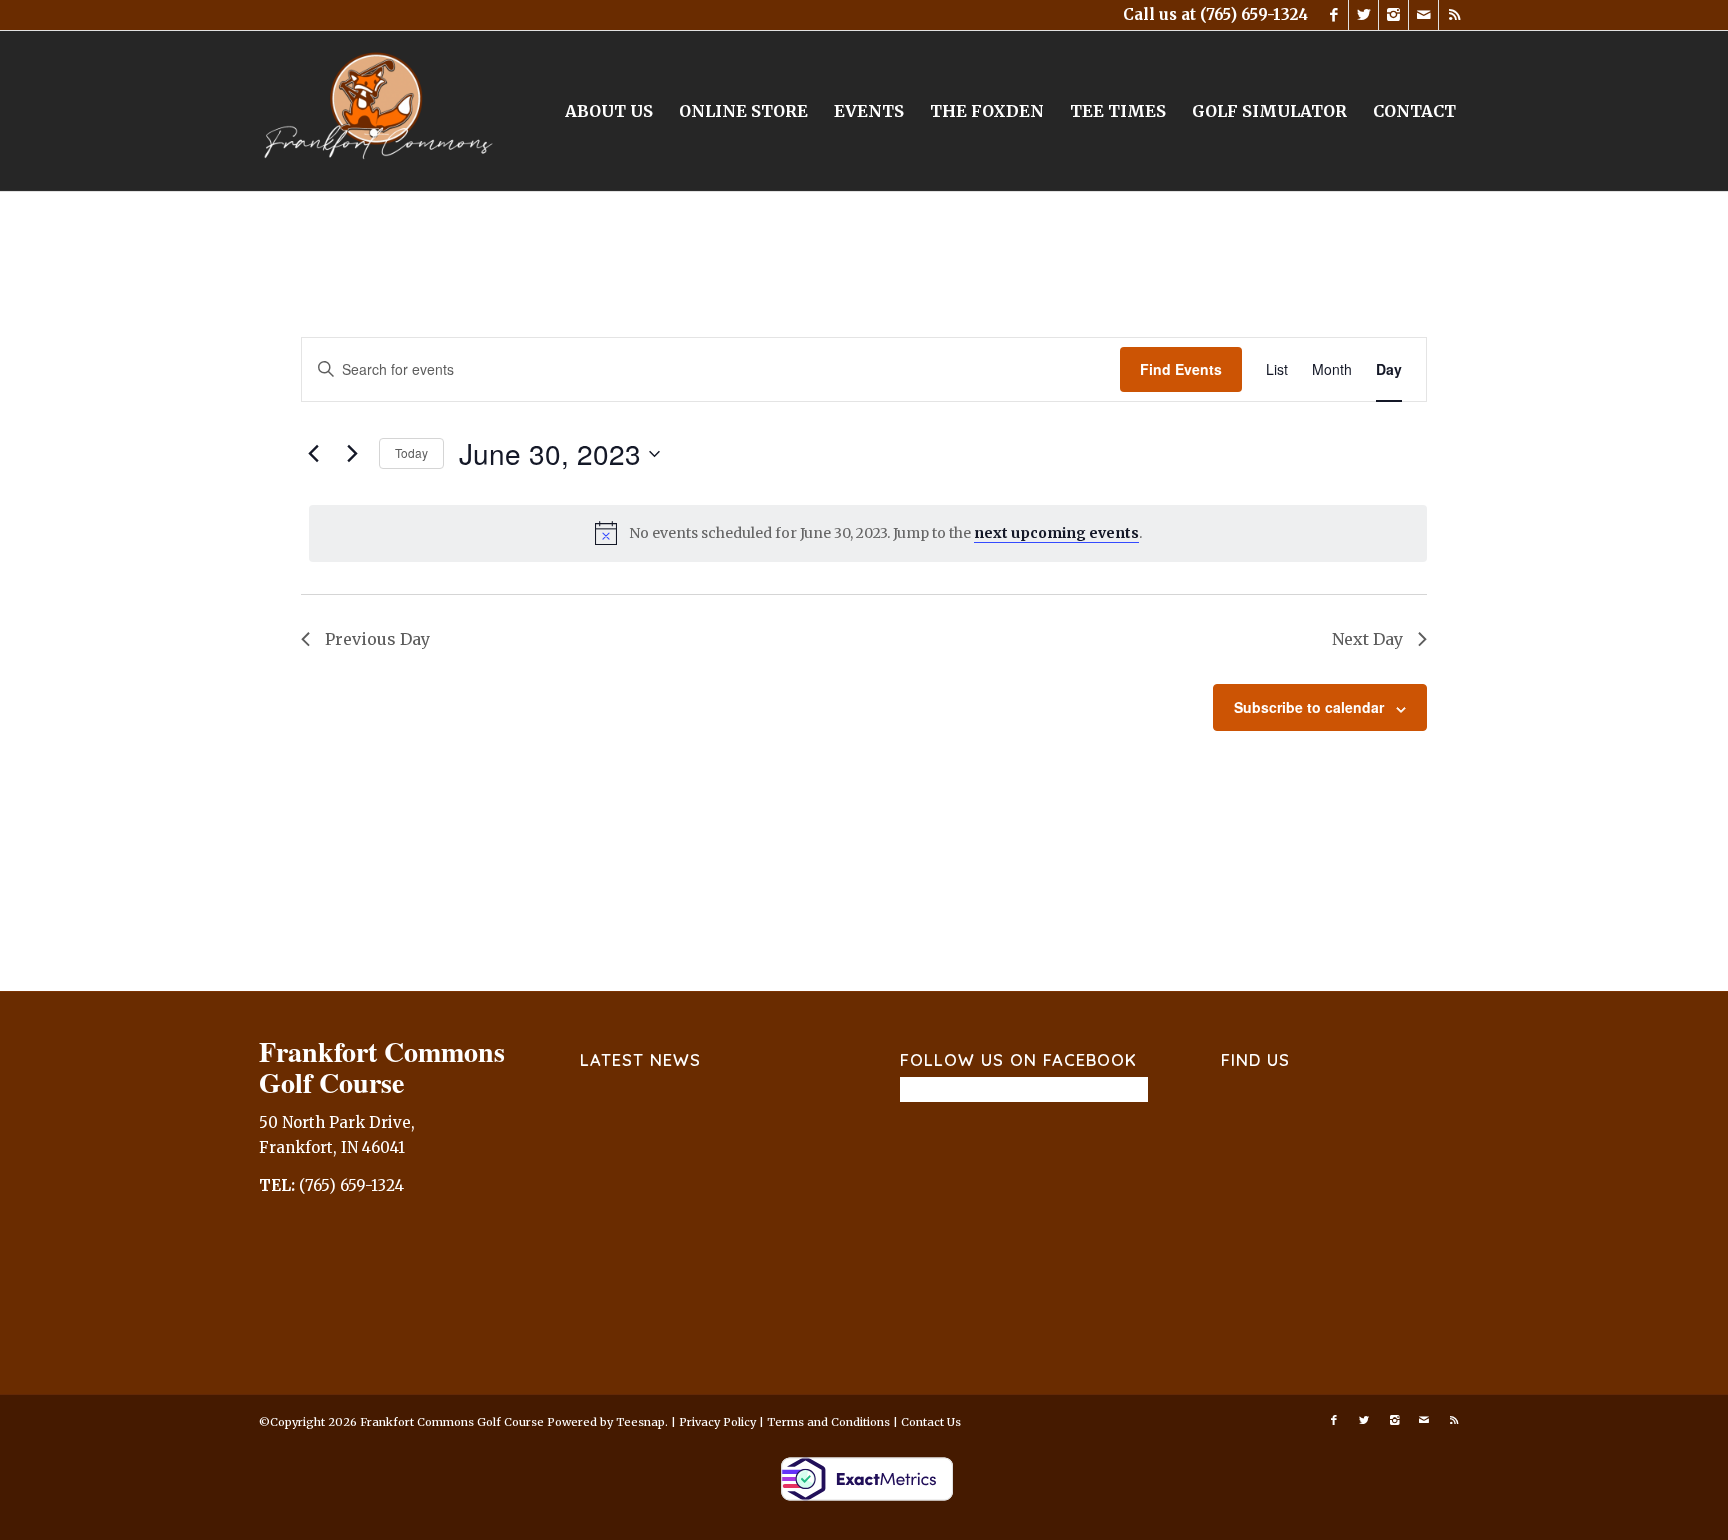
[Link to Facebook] (1333, 15)
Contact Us (931, 1422)
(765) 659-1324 (1254, 14)
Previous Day (377, 639)
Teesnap (640, 1422)
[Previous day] (313, 454)
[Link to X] (1363, 15)
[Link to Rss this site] (1454, 15)
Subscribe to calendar (1309, 707)
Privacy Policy (717, 1422)
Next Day (1367, 639)
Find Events (1181, 369)
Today (411, 452)
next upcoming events (1056, 533)
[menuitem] (609, 111)
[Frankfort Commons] (379, 111)
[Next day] (352, 454)
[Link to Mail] (1423, 15)
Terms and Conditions (828, 1422)
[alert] (868, 533)
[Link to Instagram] (1393, 15)
